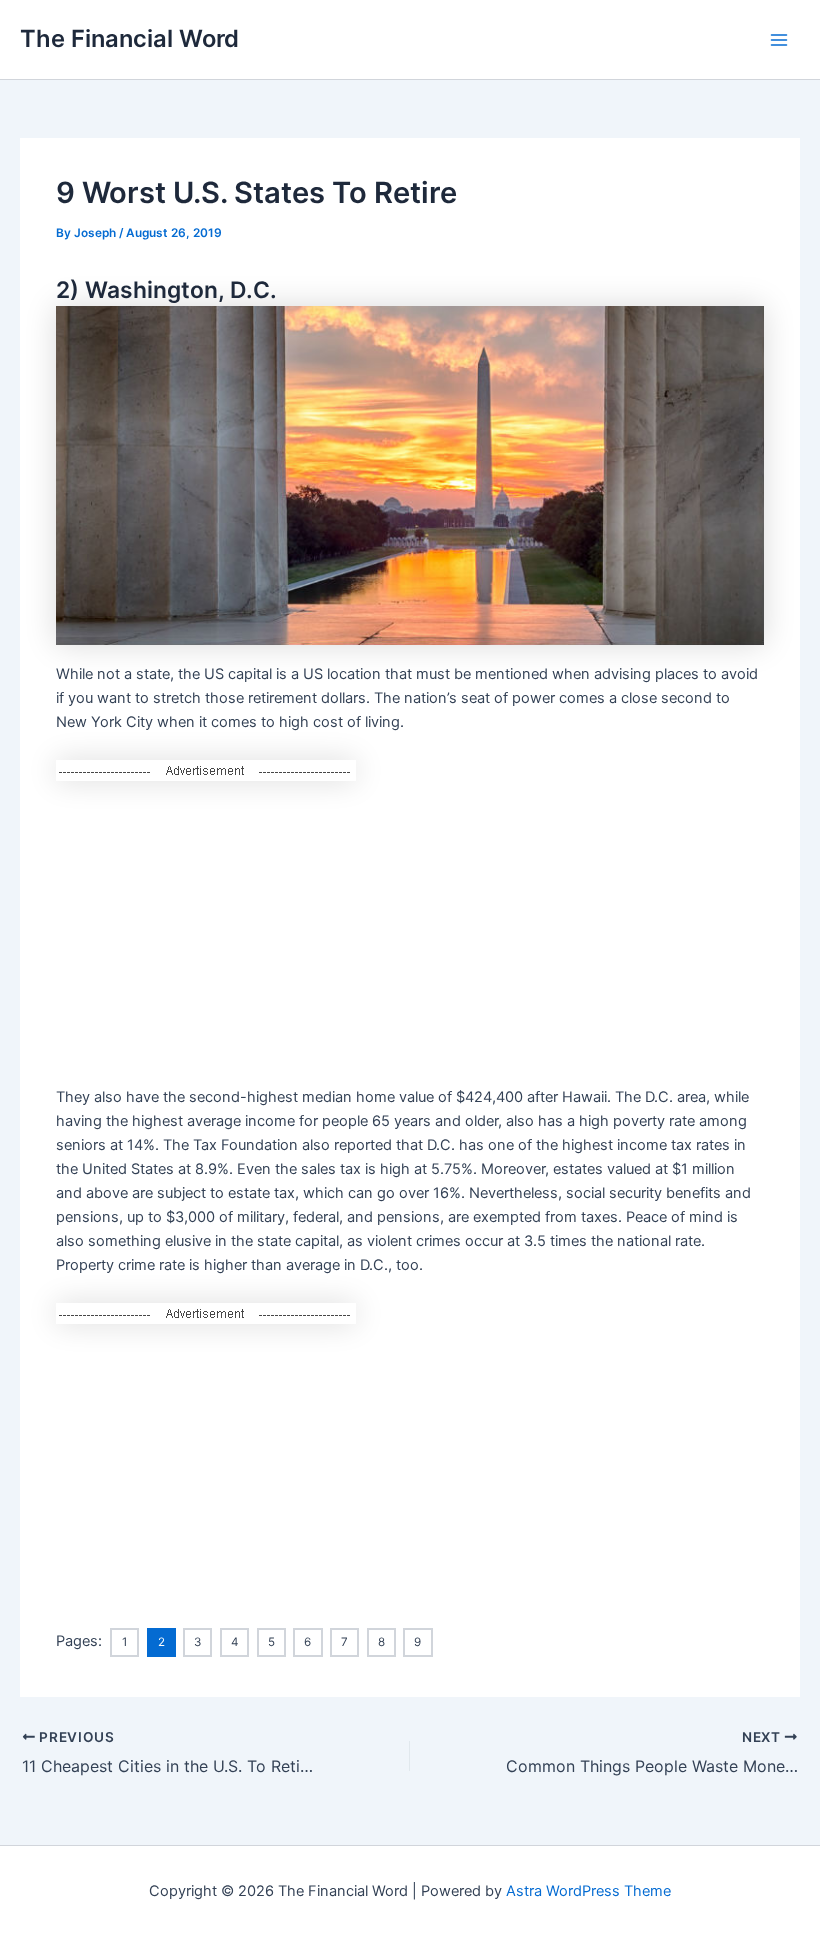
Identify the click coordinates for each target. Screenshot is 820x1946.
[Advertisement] (409, 921)
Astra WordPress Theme (588, 1891)
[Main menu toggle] (779, 40)
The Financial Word (129, 38)
